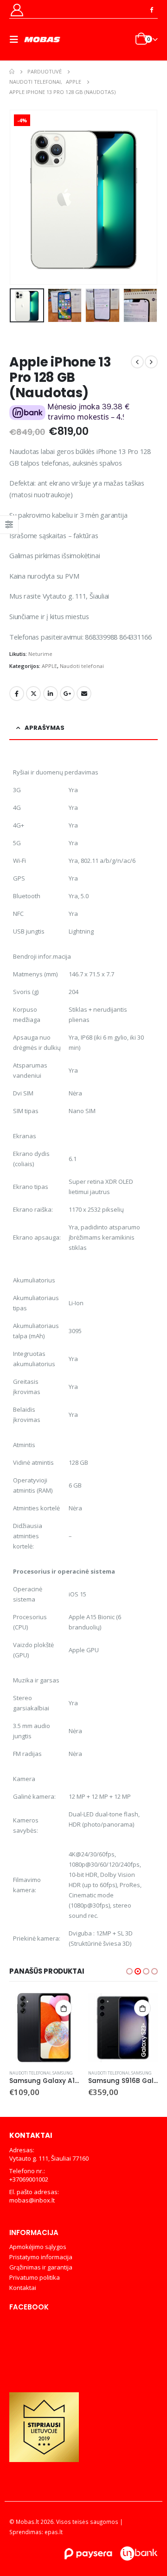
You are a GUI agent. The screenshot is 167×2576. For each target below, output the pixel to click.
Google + (67, 694)
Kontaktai (23, 2288)
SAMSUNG (88, 2073)
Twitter (33, 694)
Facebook (17, 694)
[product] (69, 2028)
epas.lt (54, 2532)
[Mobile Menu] (17, 40)
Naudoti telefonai (82, 666)
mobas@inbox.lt (32, 2200)
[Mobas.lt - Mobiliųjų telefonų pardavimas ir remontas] (43, 40)
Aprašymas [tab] (45, 728)
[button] (21, 197)
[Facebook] (151, 9)
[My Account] (17, 10)
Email (84, 694)
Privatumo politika (35, 2277)
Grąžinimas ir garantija (41, 2267)
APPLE (49, 666)
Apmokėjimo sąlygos (38, 2247)
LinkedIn (51, 694)
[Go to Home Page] (12, 72)
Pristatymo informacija (41, 2257)
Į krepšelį (10, 2008)
